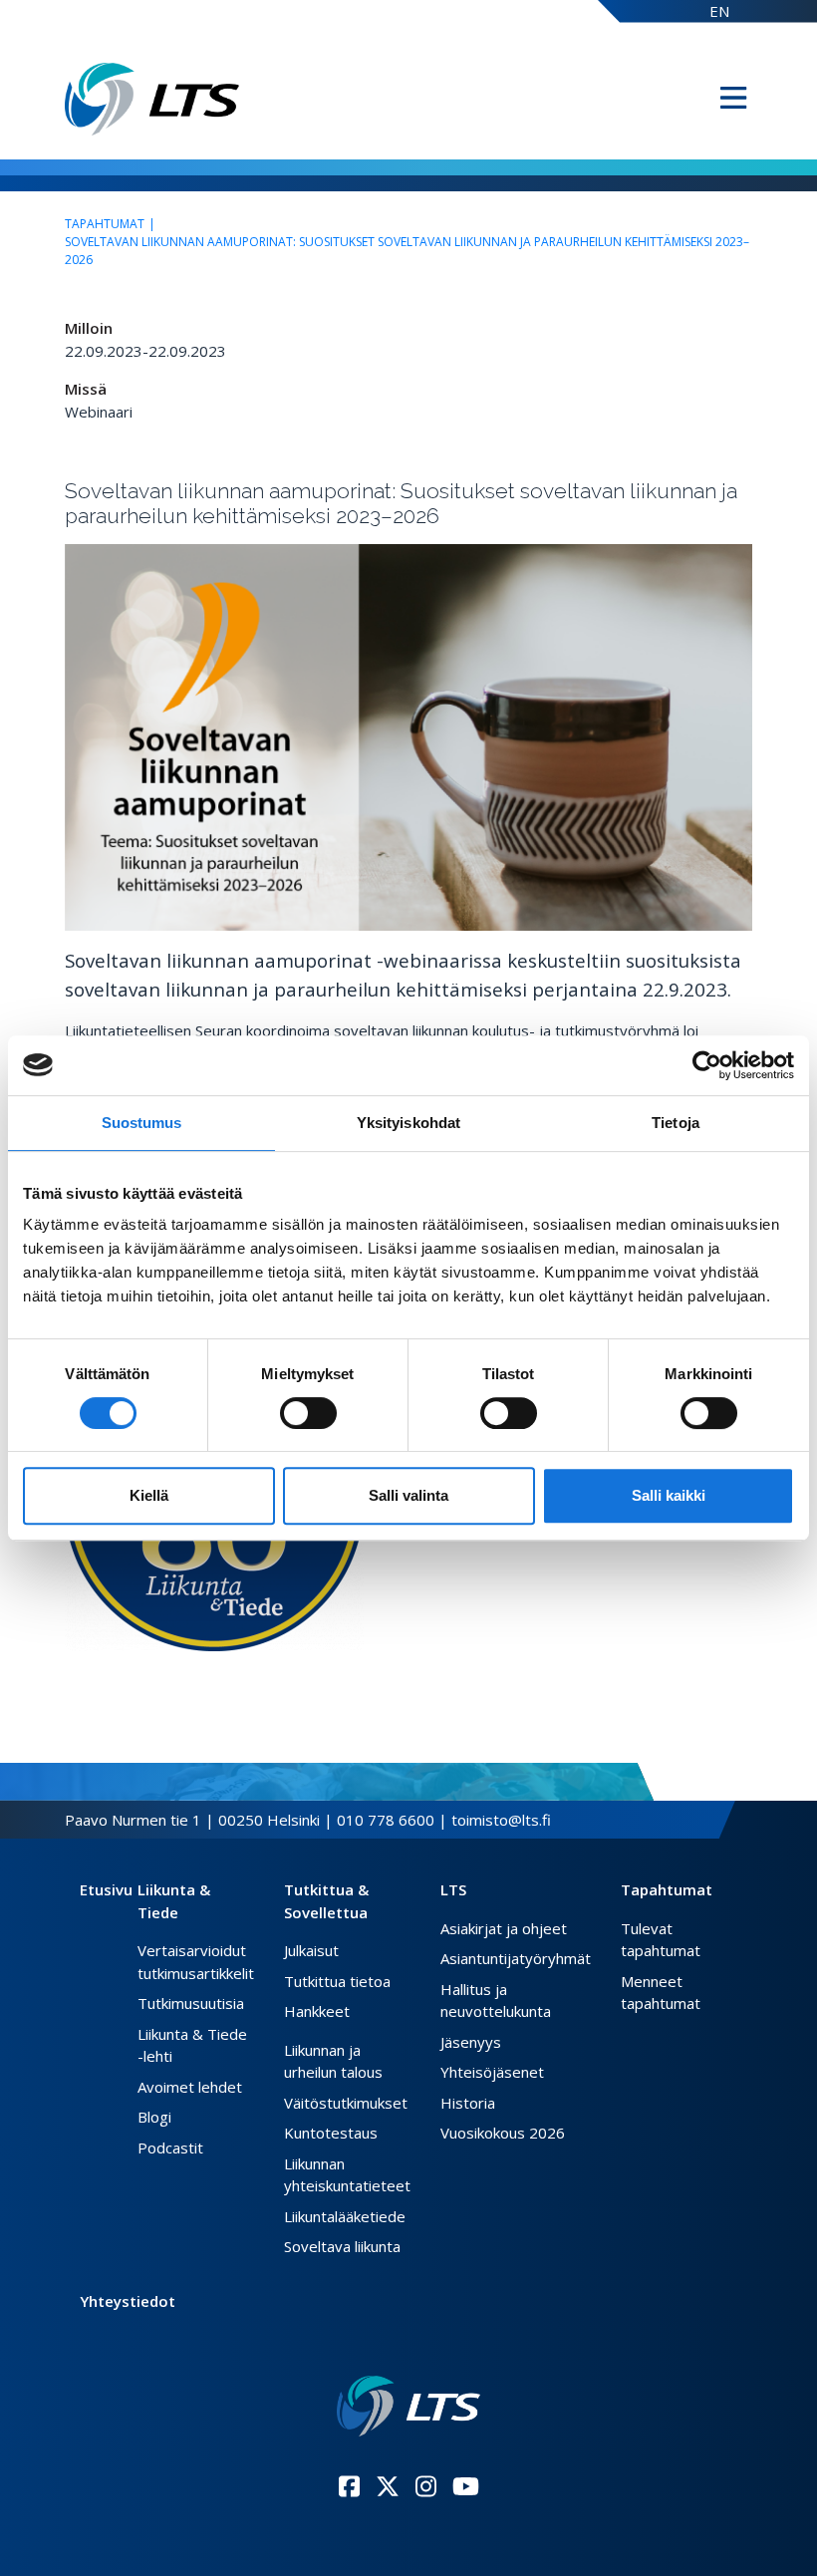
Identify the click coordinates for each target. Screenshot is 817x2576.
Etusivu (106, 1889)
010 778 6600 (386, 1820)
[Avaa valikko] (733, 99)
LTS (453, 1889)
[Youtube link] (466, 2486)
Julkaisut (311, 1950)
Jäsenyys (471, 2042)
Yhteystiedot (128, 2301)
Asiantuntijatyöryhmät (516, 1958)
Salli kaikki (669, 1495)
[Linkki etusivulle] (409, 2406)
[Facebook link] (349, 2486)
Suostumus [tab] (142, 1123)
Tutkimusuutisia (191, 2003)
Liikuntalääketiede (345, 2216)
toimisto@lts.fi (501, 1820)
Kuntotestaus (331, 2133)
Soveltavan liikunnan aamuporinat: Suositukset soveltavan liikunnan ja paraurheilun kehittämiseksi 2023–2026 (407, 251)
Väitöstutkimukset (346, 2103)
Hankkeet (317, 2011)
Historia (468, 2103)
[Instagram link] (426, 2486)
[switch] (308, 1413)
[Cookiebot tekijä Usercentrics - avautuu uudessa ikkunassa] (707, 1065)
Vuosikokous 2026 (503, 2133)
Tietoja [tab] (676, 1123)
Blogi (154, 2117)
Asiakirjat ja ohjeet (504, 1928)
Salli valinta (408, 1495)
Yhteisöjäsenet (492, 2072)
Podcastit (170, 2147)
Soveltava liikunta (342, 2246)
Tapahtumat (105, 224)
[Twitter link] (388, 2486)
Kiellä (149, 1495)
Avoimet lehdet (190, 2087)
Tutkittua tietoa (337, 1981)
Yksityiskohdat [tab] (408, 1123)
